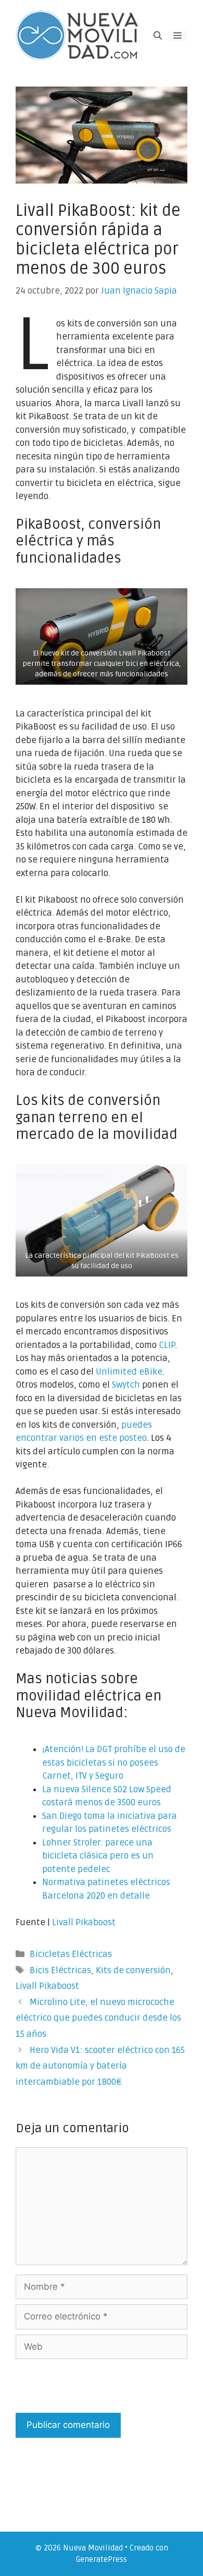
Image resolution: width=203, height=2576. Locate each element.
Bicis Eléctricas (60, 1970)
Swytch (126, 1385)
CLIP (167, 1345)
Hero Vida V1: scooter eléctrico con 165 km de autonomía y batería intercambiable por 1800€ (100, 2066)
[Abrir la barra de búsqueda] (158, 36)
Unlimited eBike (129, 1372)
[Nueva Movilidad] (78, 35)
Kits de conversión (133, 1970)
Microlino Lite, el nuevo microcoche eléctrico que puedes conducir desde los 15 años (98, 2018)
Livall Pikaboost (84, 1922)
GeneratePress (102, 2559)
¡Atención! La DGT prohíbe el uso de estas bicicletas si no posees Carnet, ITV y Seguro (114, 1763)
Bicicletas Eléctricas (71, 1954)
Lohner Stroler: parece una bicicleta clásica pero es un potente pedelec (98, 1856)
